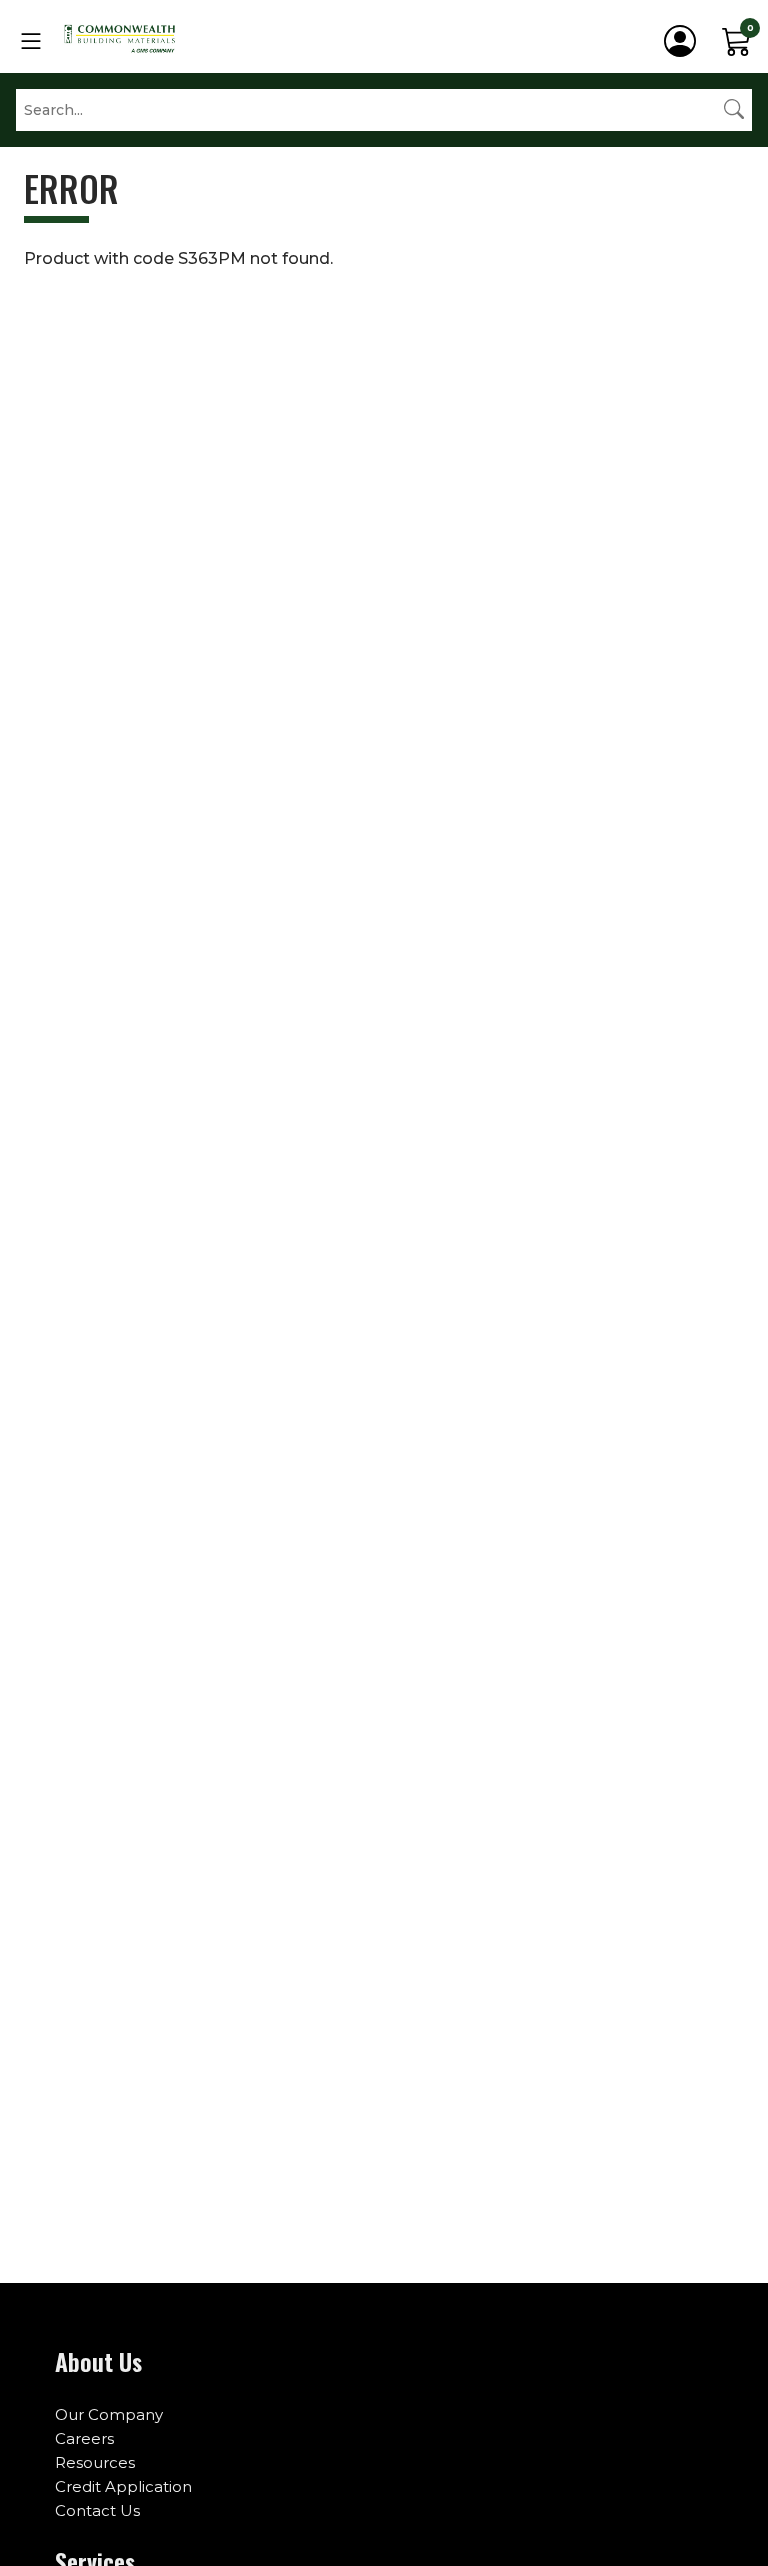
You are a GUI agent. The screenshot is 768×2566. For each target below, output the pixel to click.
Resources (95, 2462)
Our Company (109, 2414)
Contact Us (97, 2510)
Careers (84, 2438)
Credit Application (123, 2486)
